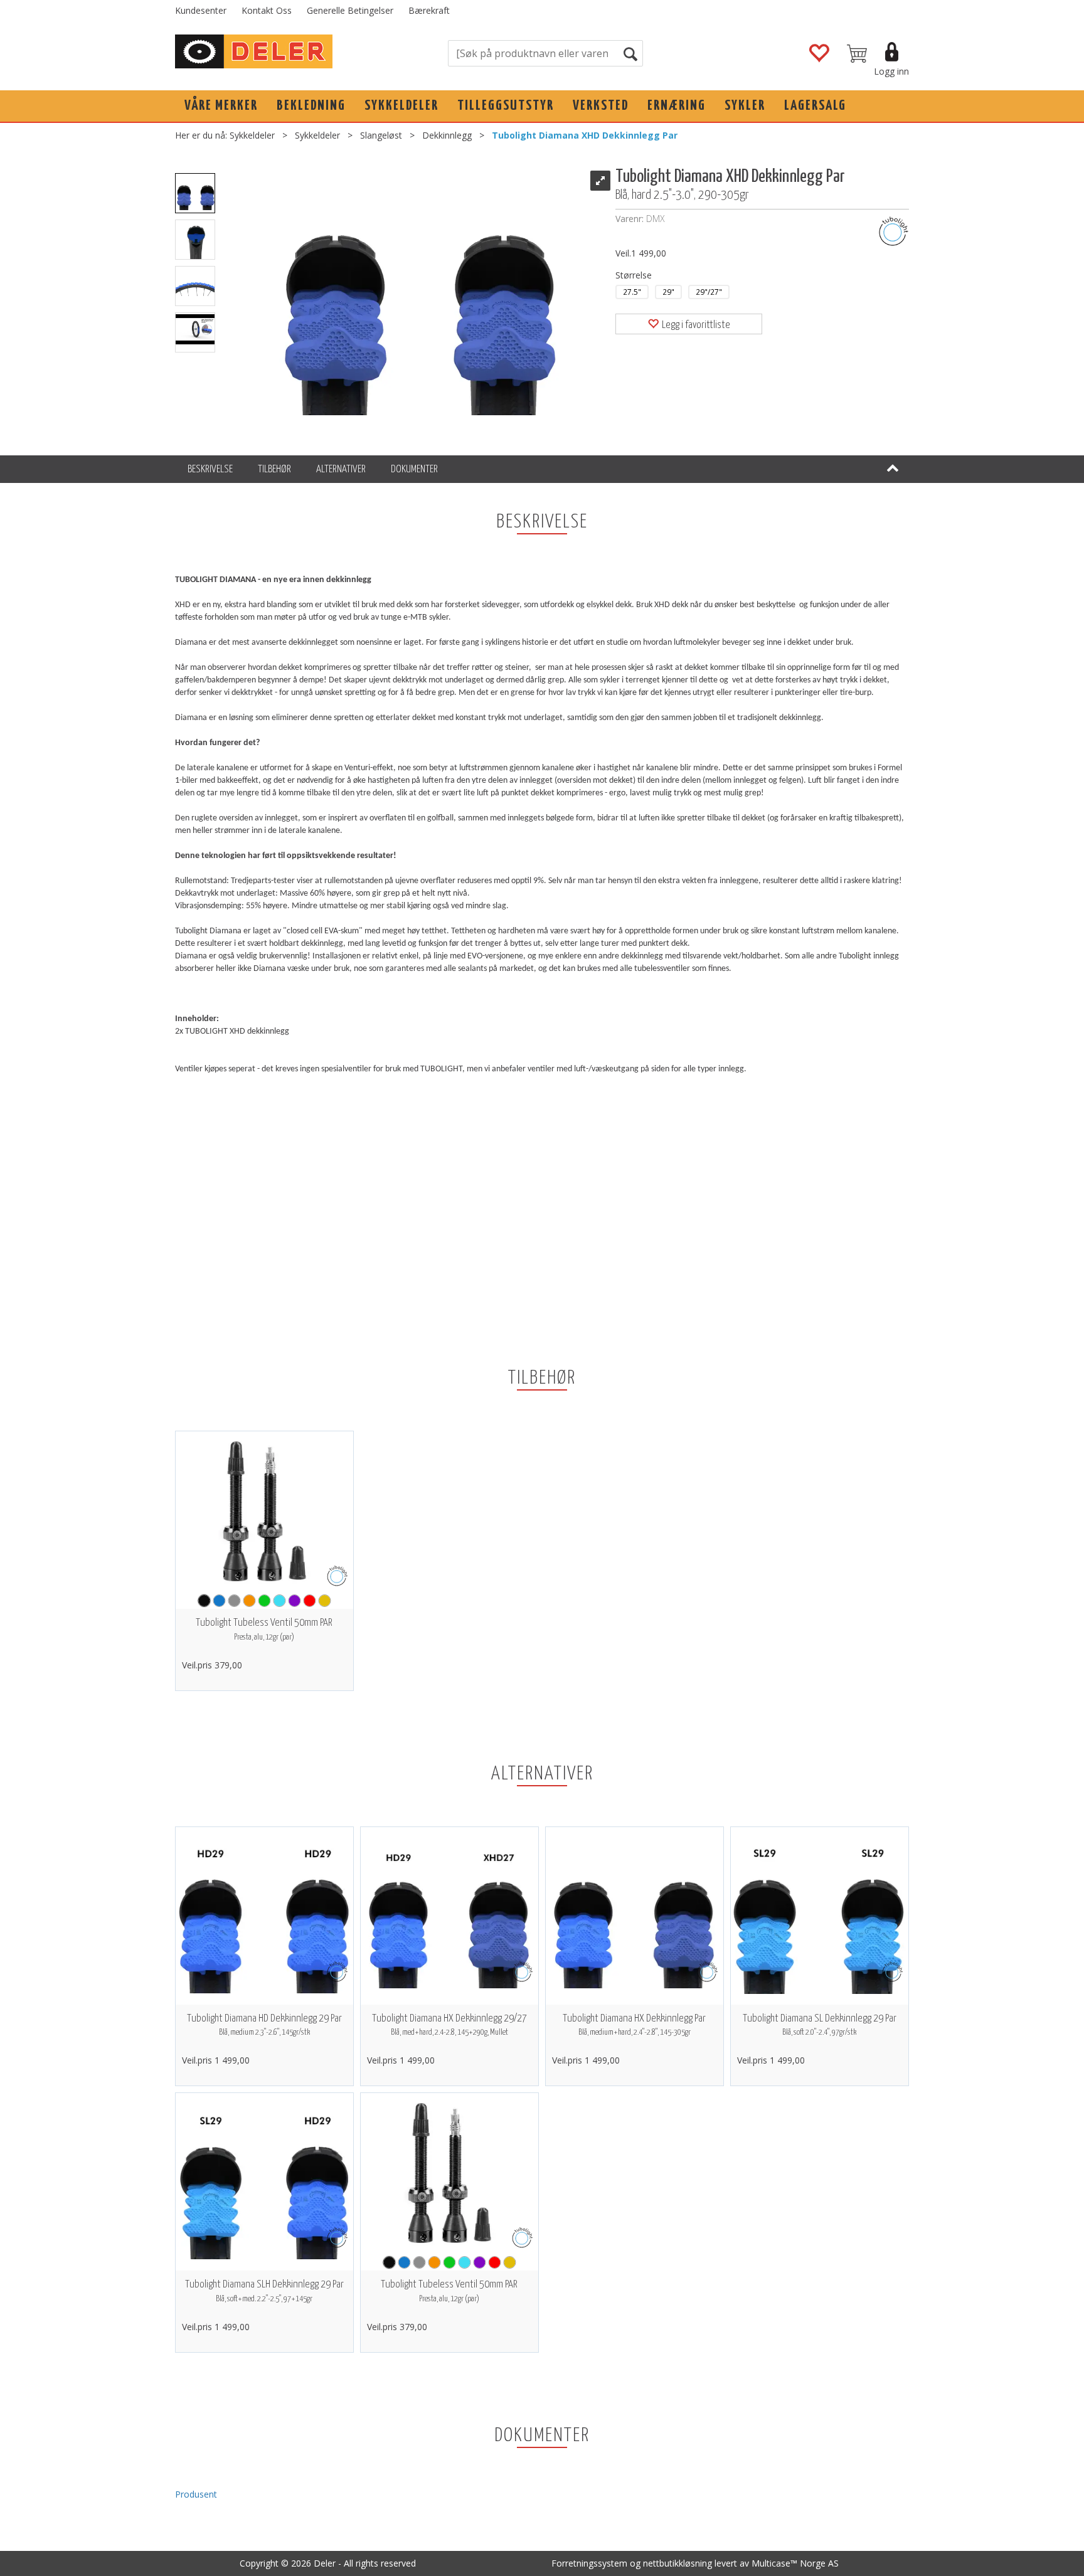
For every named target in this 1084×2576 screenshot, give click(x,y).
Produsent (196, 2494)
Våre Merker (221, 106)
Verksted (601, 106)
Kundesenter (201, 10)
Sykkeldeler (401, 106)
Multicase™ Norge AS (795, 2563)
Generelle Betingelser (350, 10)
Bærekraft (429, 10)
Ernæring (677, 106)
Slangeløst (381, 135)
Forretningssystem (589, 2563)
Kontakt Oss (267, 10)
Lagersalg (815, 106)
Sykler (745, 106)
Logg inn (891, 71)
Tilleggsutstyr (506, 106)
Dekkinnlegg (447, 135)
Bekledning (311, 106)
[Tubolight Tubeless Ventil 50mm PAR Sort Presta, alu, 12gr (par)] (264, 1511)
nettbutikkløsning (677, 2563)
